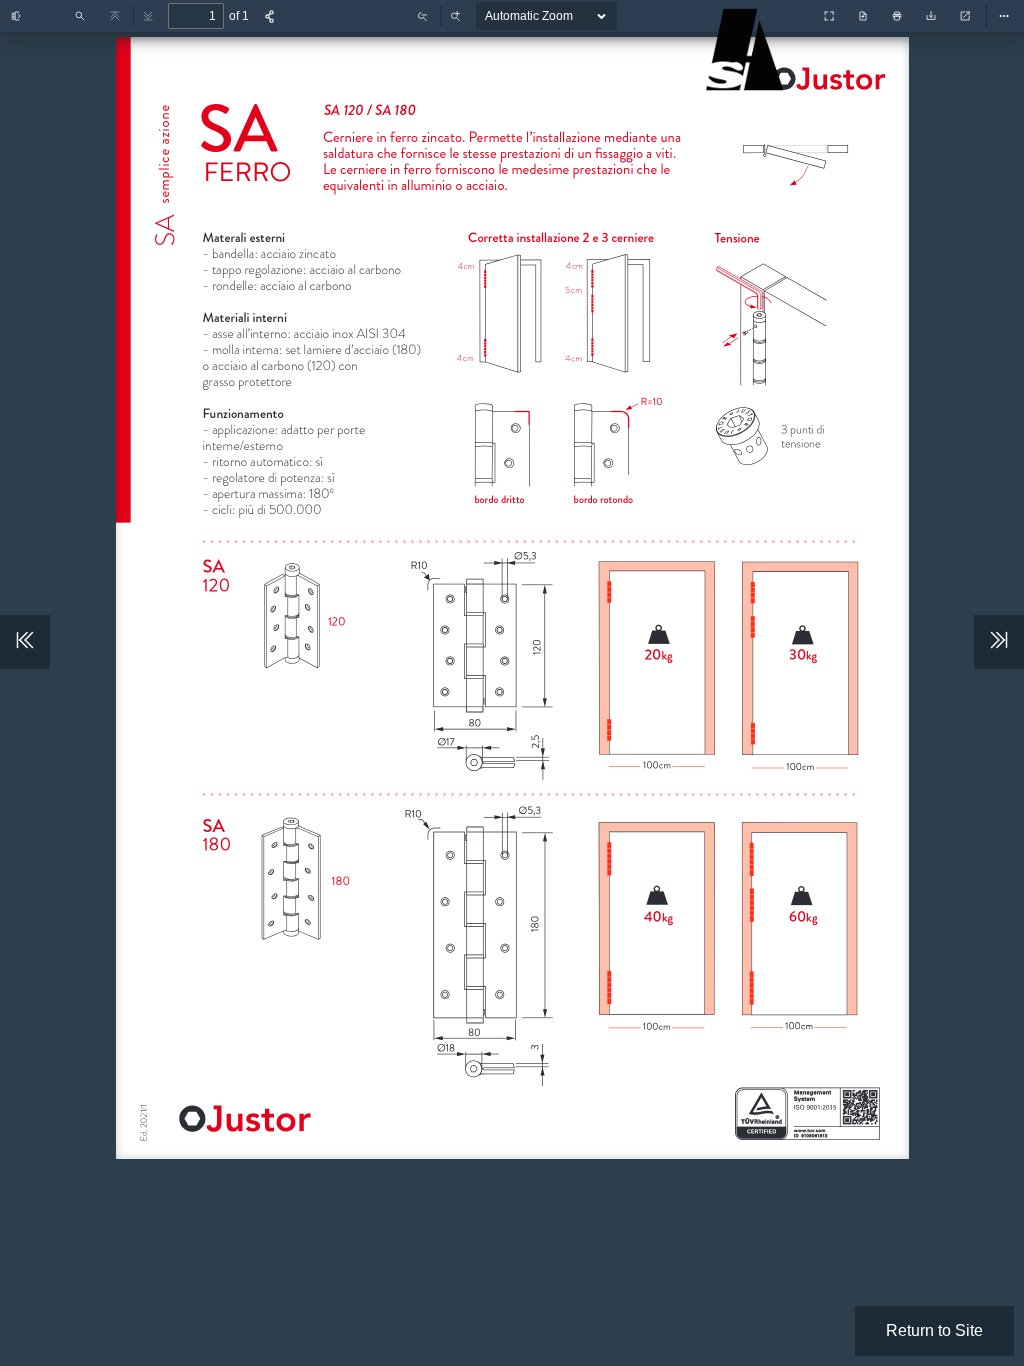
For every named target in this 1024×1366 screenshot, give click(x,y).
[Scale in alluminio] (749, 81)
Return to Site (934, 1330)
